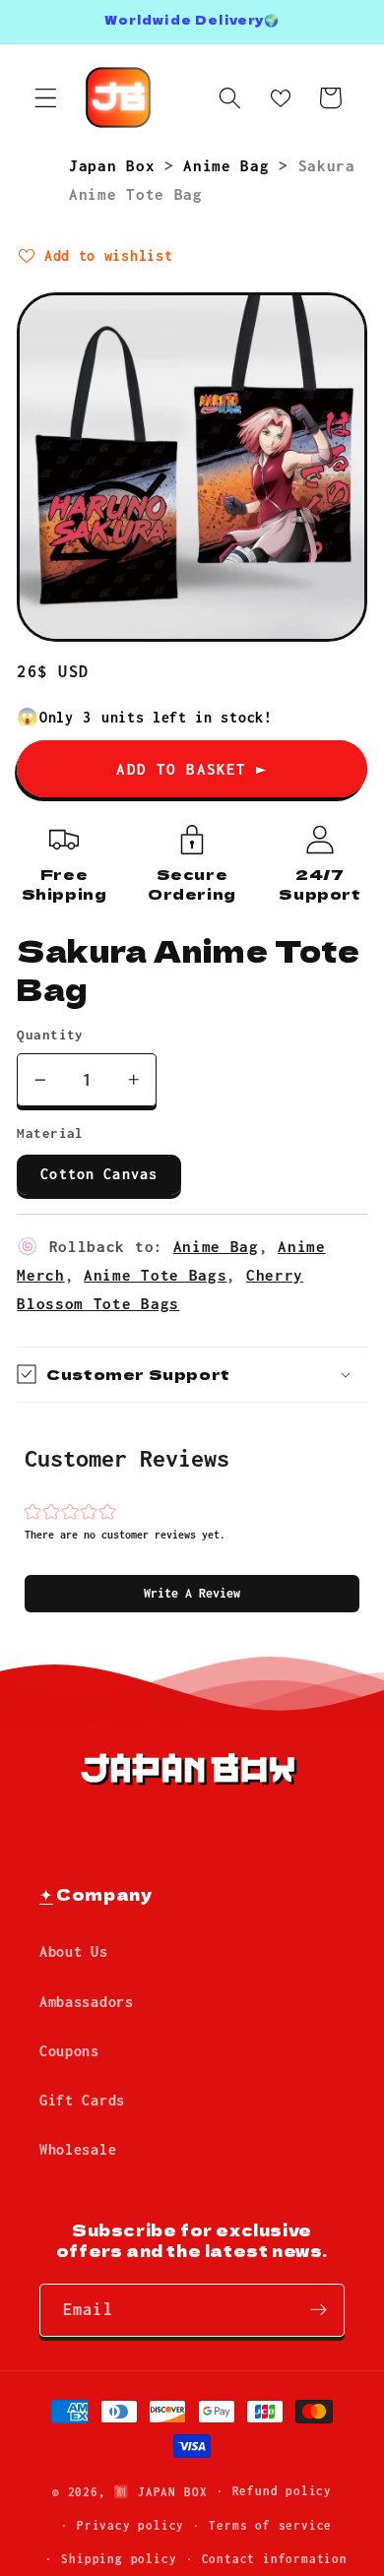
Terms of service (270, 2525)
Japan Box (117, 165)
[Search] (230, 98)
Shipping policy (119, 2559)
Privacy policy (130, 2525)
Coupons (69, 2051)
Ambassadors (87, 2002)
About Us (74, 1951)
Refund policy (282, 2491)
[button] (192, 1594)
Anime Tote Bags (155, 1275)
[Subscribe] (319, 2310)
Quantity (50, 1035)
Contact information (275, 2559)
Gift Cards (82, 2100)
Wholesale (78, 2149)
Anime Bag (231, 165)
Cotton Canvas (99, 1174)
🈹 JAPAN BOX (160, 2491)
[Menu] (46, 98)
